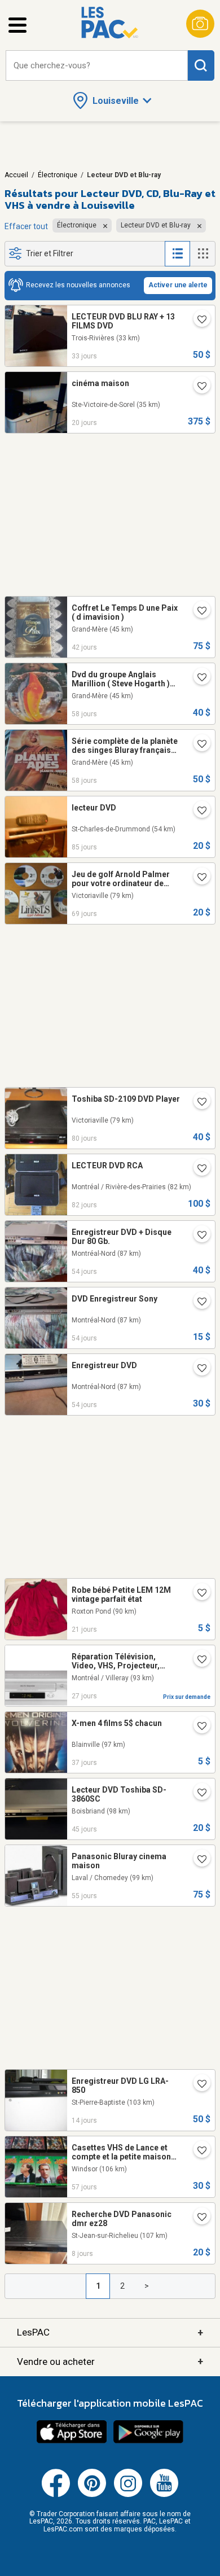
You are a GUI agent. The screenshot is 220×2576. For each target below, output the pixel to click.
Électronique (58, 175)
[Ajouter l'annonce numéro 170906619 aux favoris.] (197, 387)
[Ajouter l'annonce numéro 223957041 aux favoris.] (197, 1236)
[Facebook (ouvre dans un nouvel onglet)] (56, 2495)
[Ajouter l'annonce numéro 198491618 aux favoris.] (197, 2152)
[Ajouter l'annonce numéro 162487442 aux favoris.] (197, 1169)
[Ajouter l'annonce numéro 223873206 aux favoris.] (197, 745)
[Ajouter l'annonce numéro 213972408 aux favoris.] (197, 1103)
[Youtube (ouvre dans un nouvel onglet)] (164, 2495)
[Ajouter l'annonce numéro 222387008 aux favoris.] (197, 2085)
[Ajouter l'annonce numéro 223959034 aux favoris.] (197, 1303)
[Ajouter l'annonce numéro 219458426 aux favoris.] (197, 2218)
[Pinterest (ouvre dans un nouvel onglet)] (92, 2495)
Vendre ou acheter (110, 2361)
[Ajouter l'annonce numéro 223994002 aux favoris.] (197, 1369)
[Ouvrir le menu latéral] (17, 25)
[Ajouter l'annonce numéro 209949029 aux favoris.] (197, 812)
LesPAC (110, 2332)
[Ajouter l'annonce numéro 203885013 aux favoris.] (197, 612)
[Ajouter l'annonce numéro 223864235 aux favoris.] (197, 1860)
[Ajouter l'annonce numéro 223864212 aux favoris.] (197, 678)
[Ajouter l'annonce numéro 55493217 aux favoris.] (197, 1661)
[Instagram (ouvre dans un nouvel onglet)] (128, 2495)
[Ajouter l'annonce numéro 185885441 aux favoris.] (197, 878)
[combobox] (97, 66)
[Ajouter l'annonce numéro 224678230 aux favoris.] (197, 321)
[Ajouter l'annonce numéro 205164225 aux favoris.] (197, 1594)
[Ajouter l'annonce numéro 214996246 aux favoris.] (197, 1794)
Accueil (16, 175)
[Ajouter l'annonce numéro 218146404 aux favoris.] (197, 1727)
